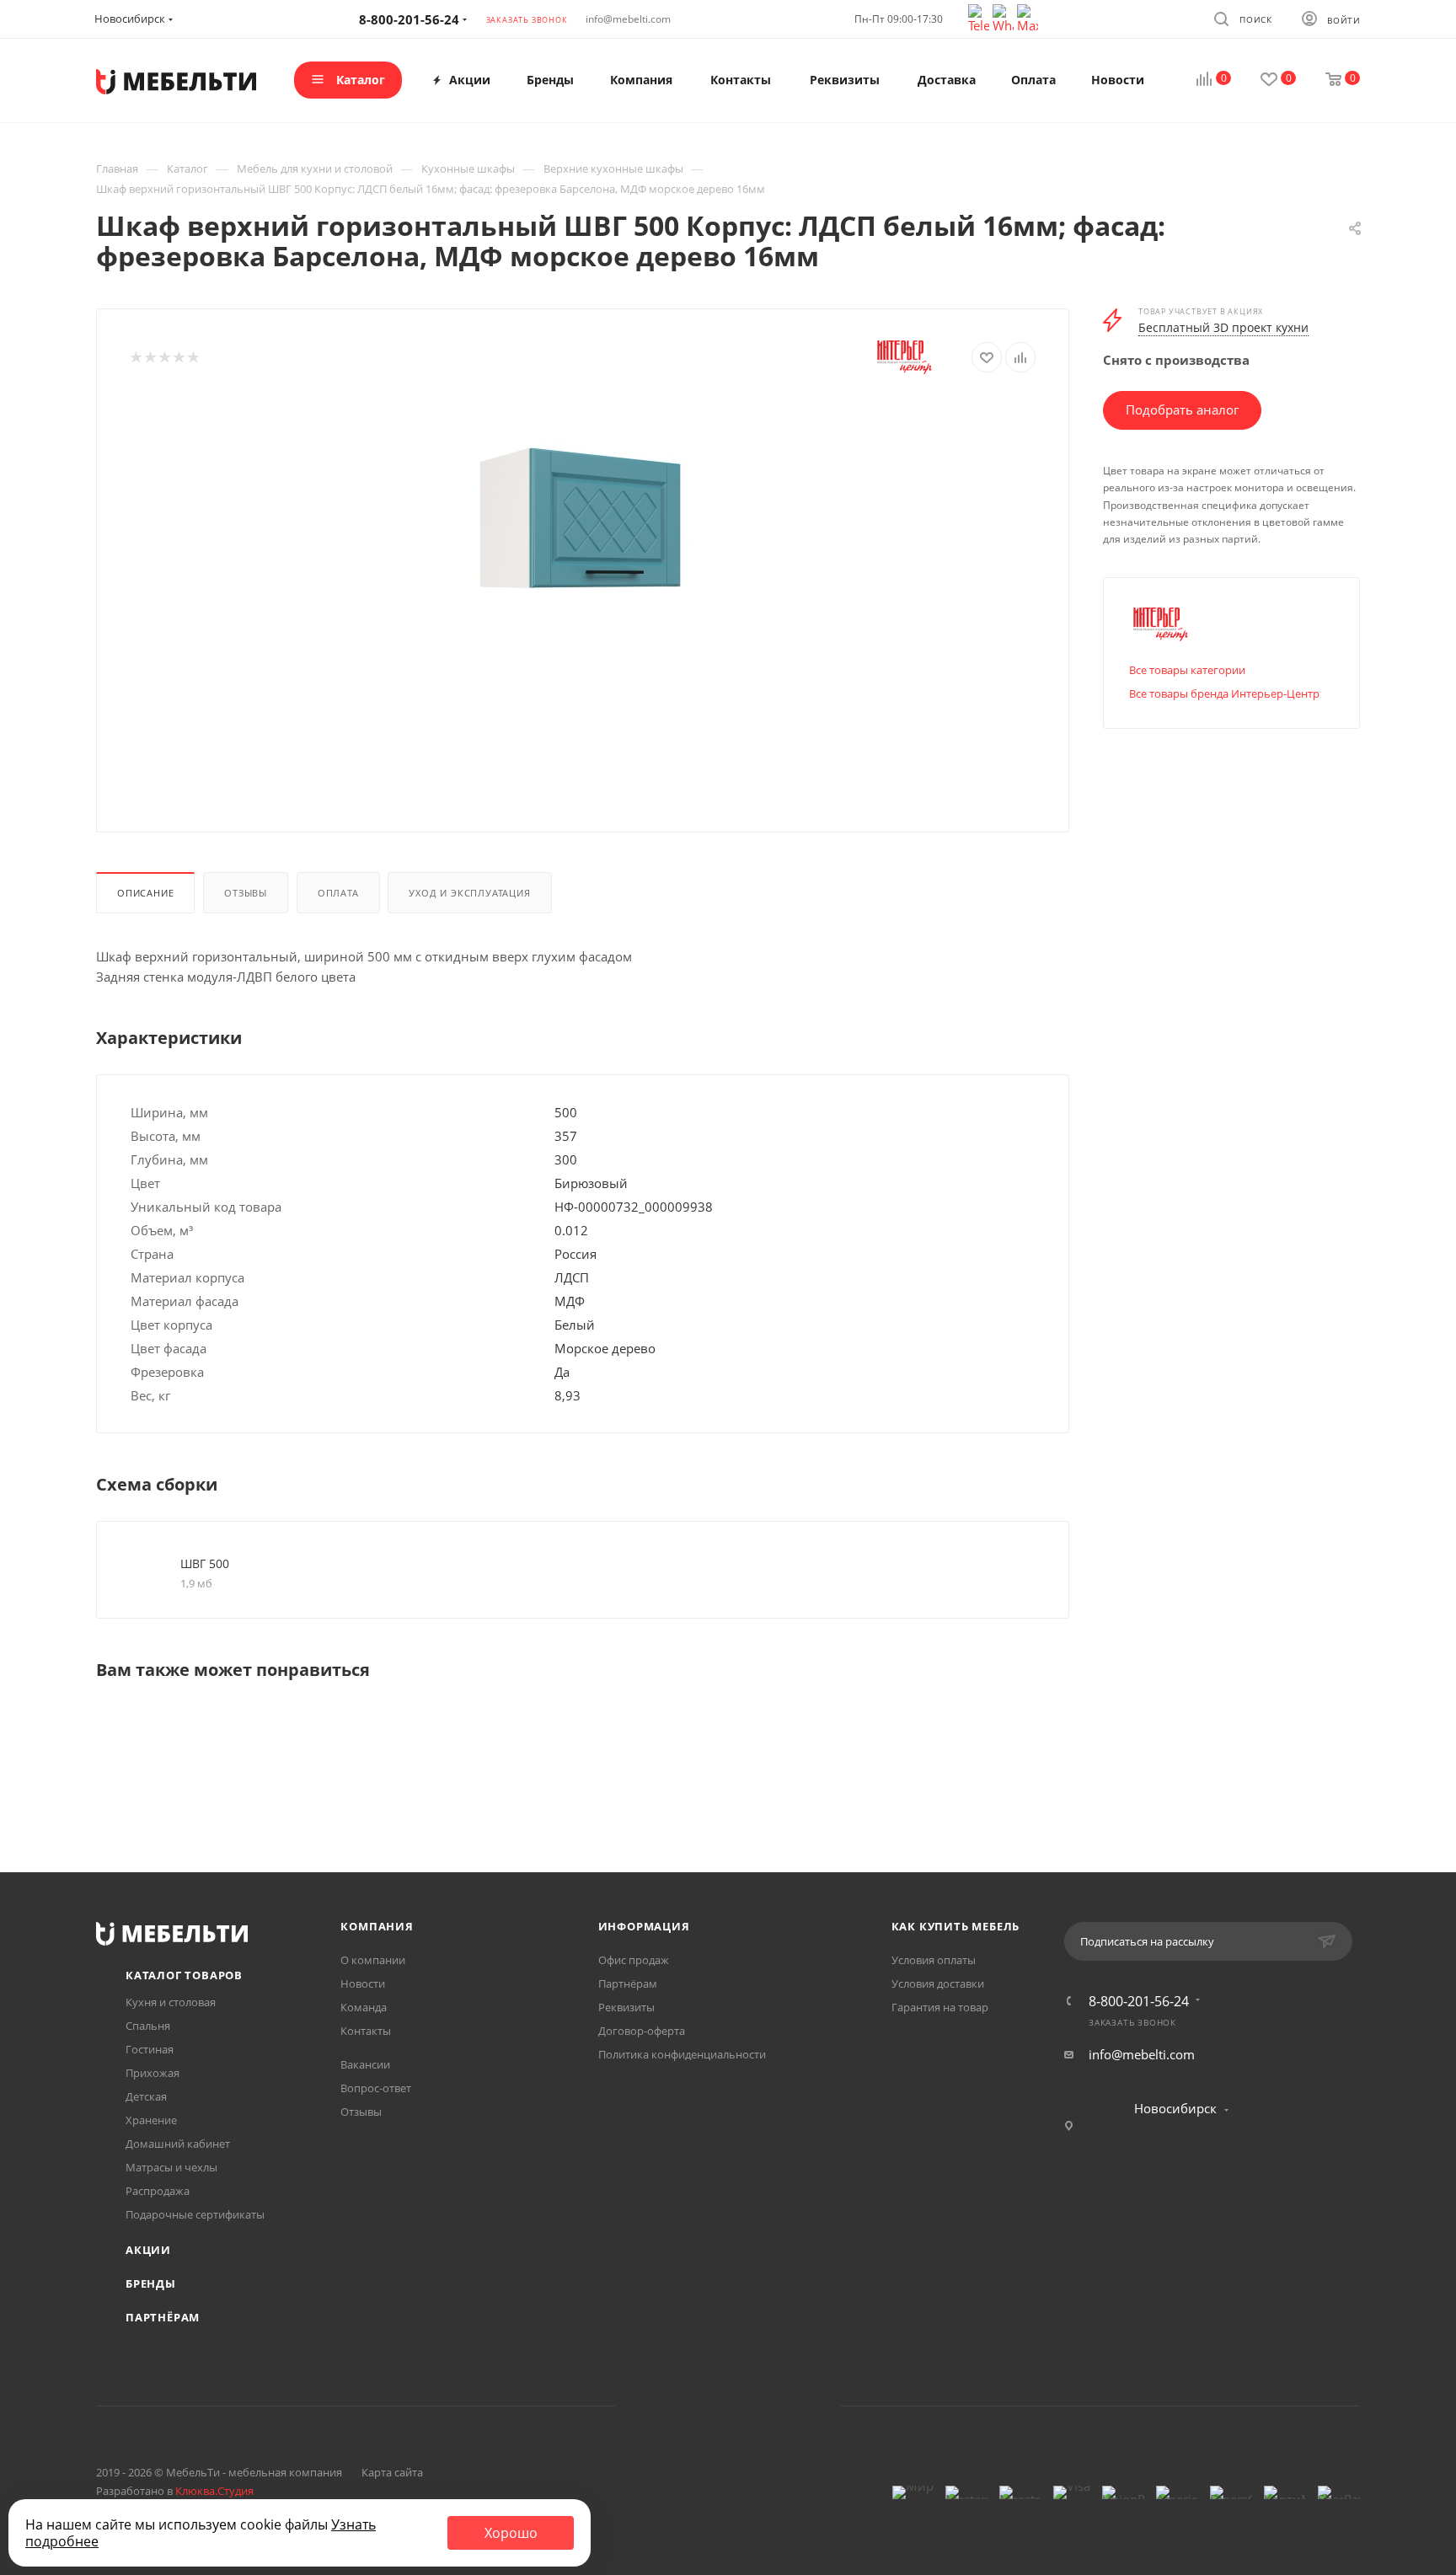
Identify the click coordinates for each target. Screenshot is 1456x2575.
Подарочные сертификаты (195, 2214)
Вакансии (365, 2064)
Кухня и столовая (171, 2002)
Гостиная (150, 2049)
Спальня (148, 2026)
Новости (363, 1983)
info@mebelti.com (628, 19)
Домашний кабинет (178, 2144)
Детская (146, 2096)
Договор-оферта (642, 2031)
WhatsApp (749, 2406)
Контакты (366, 2031)
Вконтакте (664, 2406)
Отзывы (246, 893)
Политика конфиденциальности (682, 2054)
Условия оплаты (934, 1960)
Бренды (151, 2283)
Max (792, 2406)
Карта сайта (392, 2472)
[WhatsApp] (1005, 17)
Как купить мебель (956, 1926)
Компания (377, 1926)
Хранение (151, 2120)
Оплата (338, 893)
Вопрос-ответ (376, 2088)
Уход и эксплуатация (469, 893)
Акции (148, 2250)
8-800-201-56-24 (1139, 2001)
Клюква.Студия (214, 2491)
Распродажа (158, 2191)
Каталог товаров (184, 1975)
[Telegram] (980, 17)
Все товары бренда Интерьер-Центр (1224, 693)
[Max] (1028, 17)
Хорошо (511, 2533)
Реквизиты (626, 2007)
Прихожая (153, 2073)
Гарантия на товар (940, 2007)
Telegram (707, 2406)
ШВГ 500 (205, 1563)
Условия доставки (938, 1983)
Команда (364, 2007)
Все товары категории (1187, 670)
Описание (145, 893)
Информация (644, 1926)
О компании (373, 1960)
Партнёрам (163, 2317)
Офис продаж (634, 1960)
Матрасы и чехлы (171, 2167)
